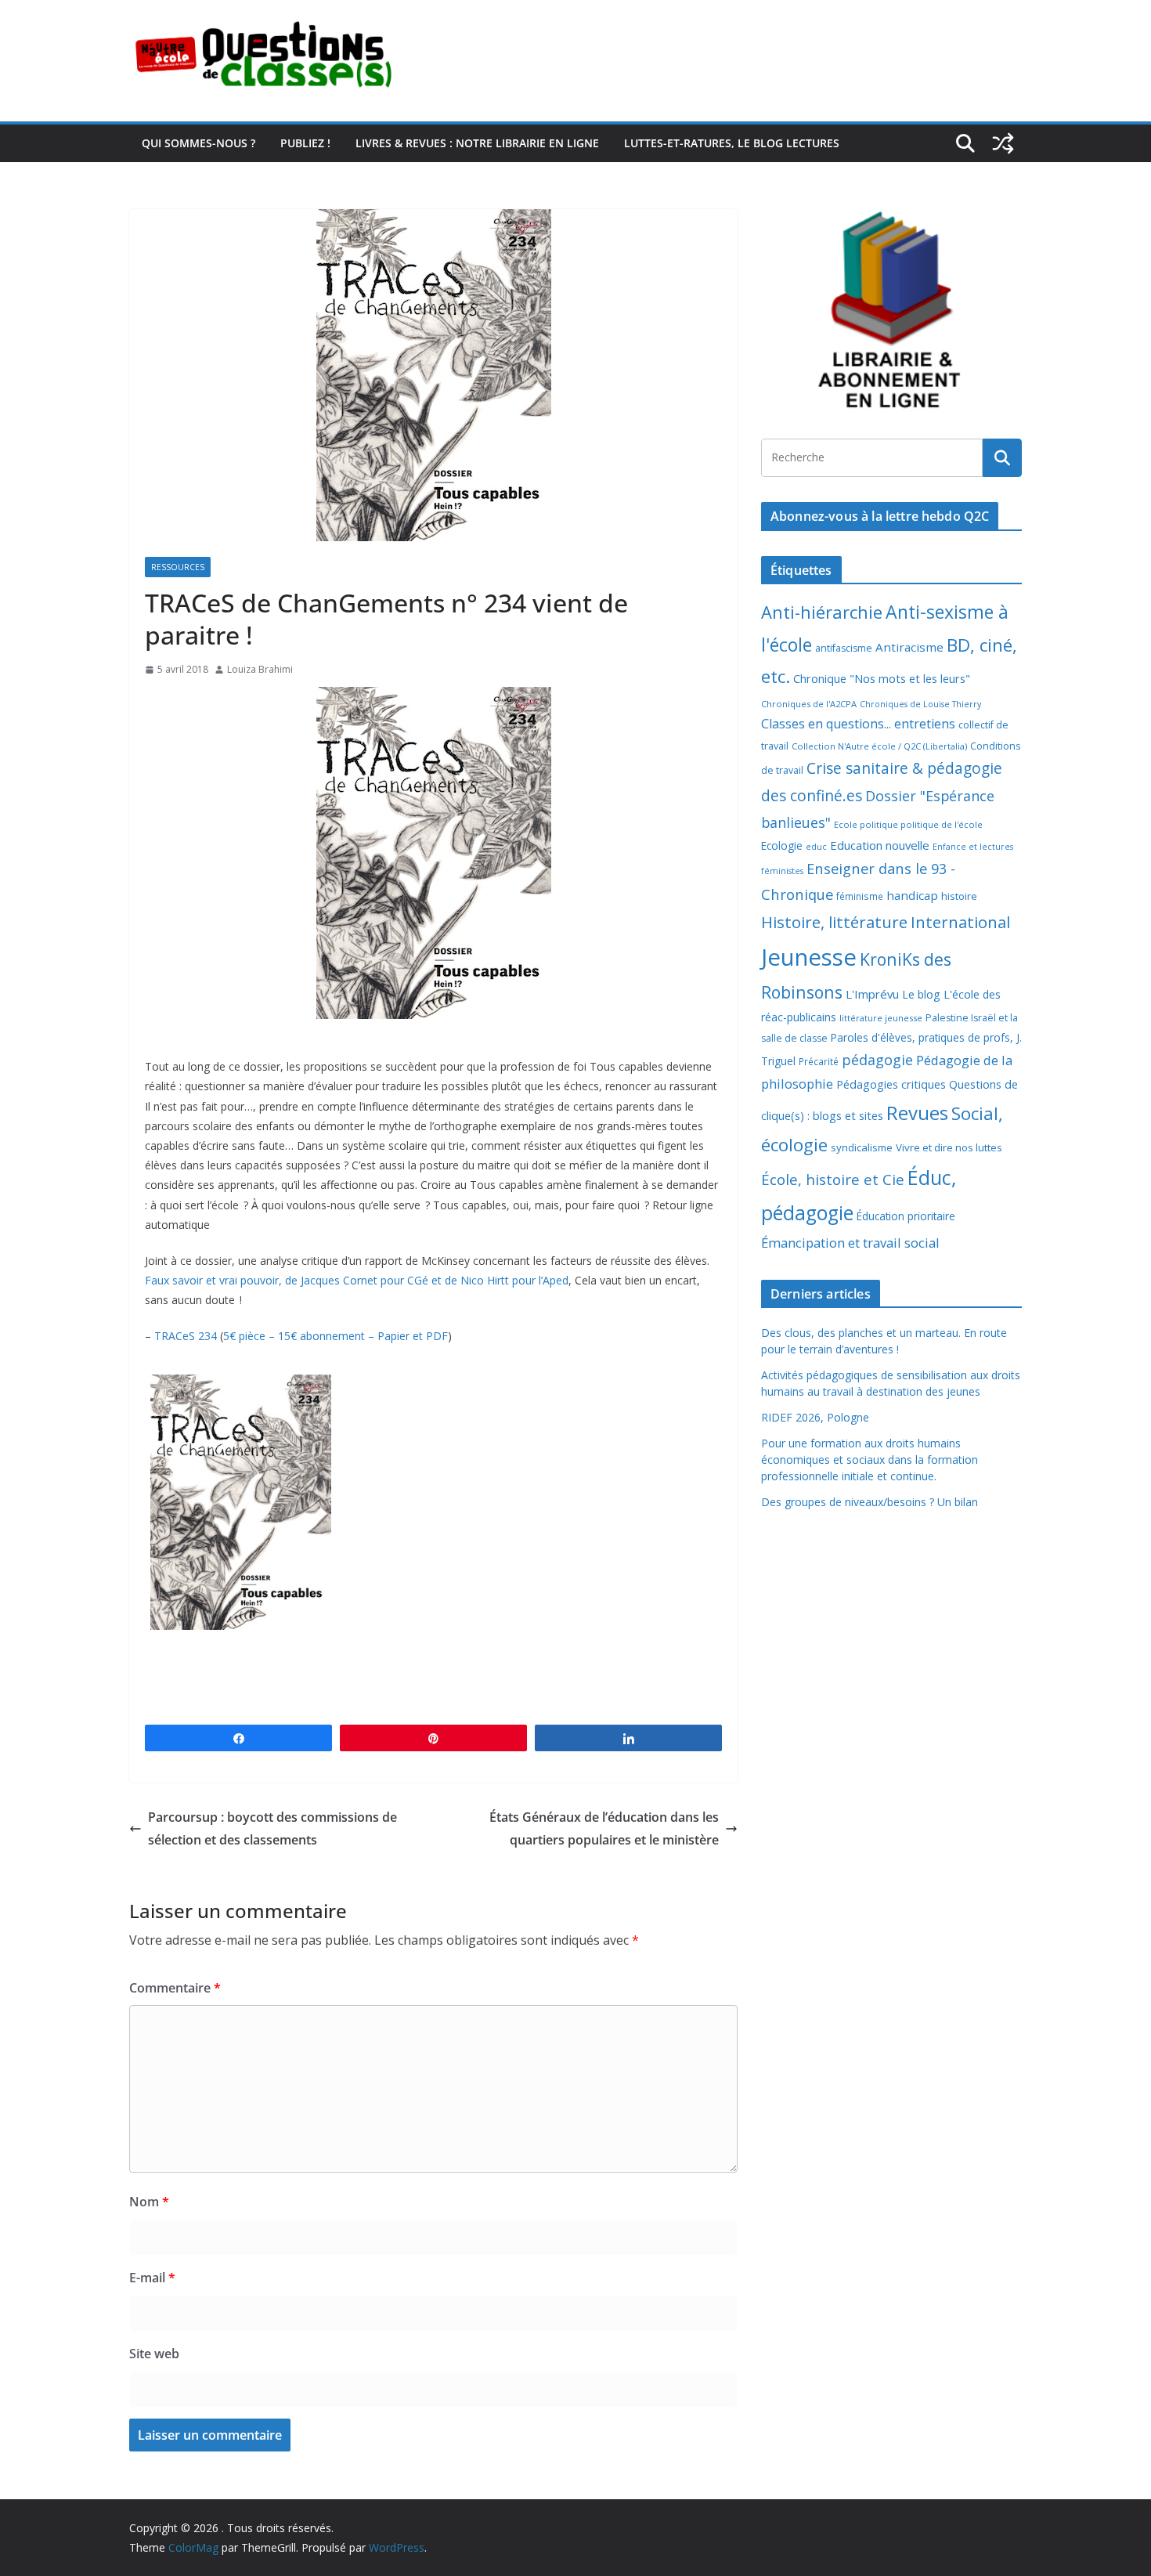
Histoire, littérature (834, 922)
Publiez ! (305, 143)
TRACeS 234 (187, 1336)
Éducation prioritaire (906, 1216)
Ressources (178, 567)
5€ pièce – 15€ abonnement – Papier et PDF (336, 1336)
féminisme (860, 896)
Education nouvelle (880, 845)
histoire (959, 896)
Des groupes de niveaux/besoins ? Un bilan (870, 1502)
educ (816, 847)
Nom (149, 2202)
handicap (912, 895)
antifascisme (844, 648)
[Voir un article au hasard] (1003, 143)
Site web (154, 2354)
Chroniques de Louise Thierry (920, 704)
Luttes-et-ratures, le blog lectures (732, 143)
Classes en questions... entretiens (858, 724)
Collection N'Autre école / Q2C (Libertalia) (879, 746)
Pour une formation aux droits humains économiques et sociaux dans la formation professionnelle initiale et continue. (870, 1460)
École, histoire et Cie (833, 1180)
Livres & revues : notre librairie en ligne (477, 143)
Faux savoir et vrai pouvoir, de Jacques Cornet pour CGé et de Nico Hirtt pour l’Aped (357, 1280)
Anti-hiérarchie (822, 612)
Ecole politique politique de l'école (908, 824)
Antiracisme (909, 647)
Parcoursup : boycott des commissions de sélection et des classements (272, 1828)
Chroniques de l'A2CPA (809, 704)
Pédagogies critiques (891, 1084)
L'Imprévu (872, 994)
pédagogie (877, 1060)
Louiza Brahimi (260, 669)
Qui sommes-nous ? (198, 143)
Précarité (819, 1061)
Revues (917, 1113)
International (960, 922)
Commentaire (175, 1988)
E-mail (152, 2278)
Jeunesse (809, 957)
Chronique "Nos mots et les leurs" (882, 679)
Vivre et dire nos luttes (949, 1147)
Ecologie (782, 845)
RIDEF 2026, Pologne (815, 1417)
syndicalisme (862, 1147)
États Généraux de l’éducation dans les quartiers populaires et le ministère (604, 1828)
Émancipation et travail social (850, 1243)
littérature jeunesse (881, 1018)
